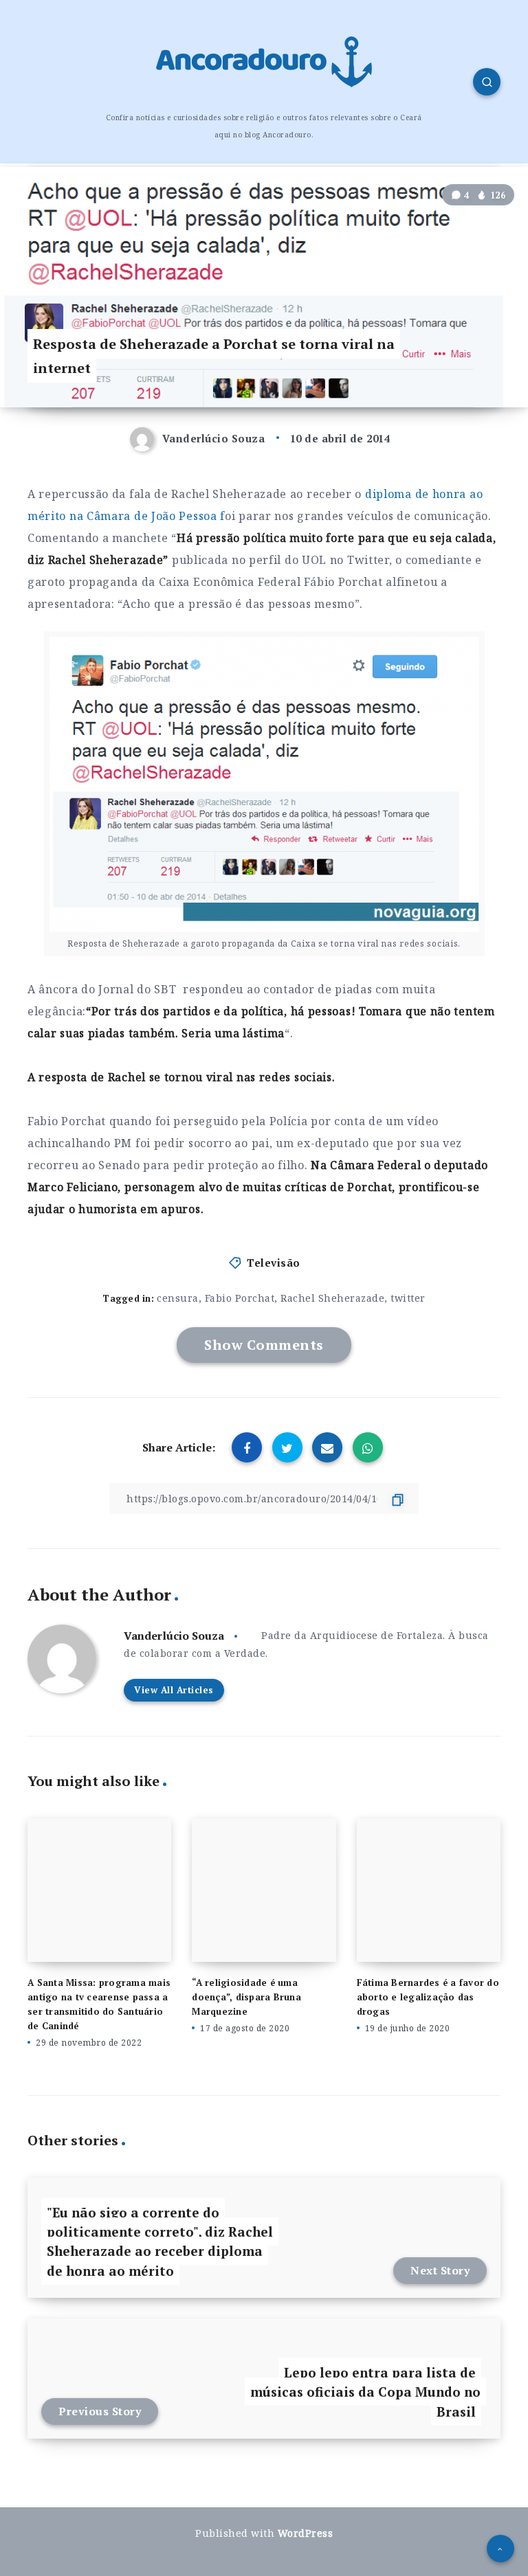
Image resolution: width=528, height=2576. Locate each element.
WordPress (306, 2533)
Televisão (274, 1263)
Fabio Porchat (240, 1298)
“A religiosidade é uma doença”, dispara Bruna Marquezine (246, 1997)
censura (178, 1298)
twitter (408, 1298)
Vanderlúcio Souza (174, 1636)
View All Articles (174, 1690)
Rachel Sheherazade (332, 1298)
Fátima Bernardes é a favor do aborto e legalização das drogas (428, 1997)
